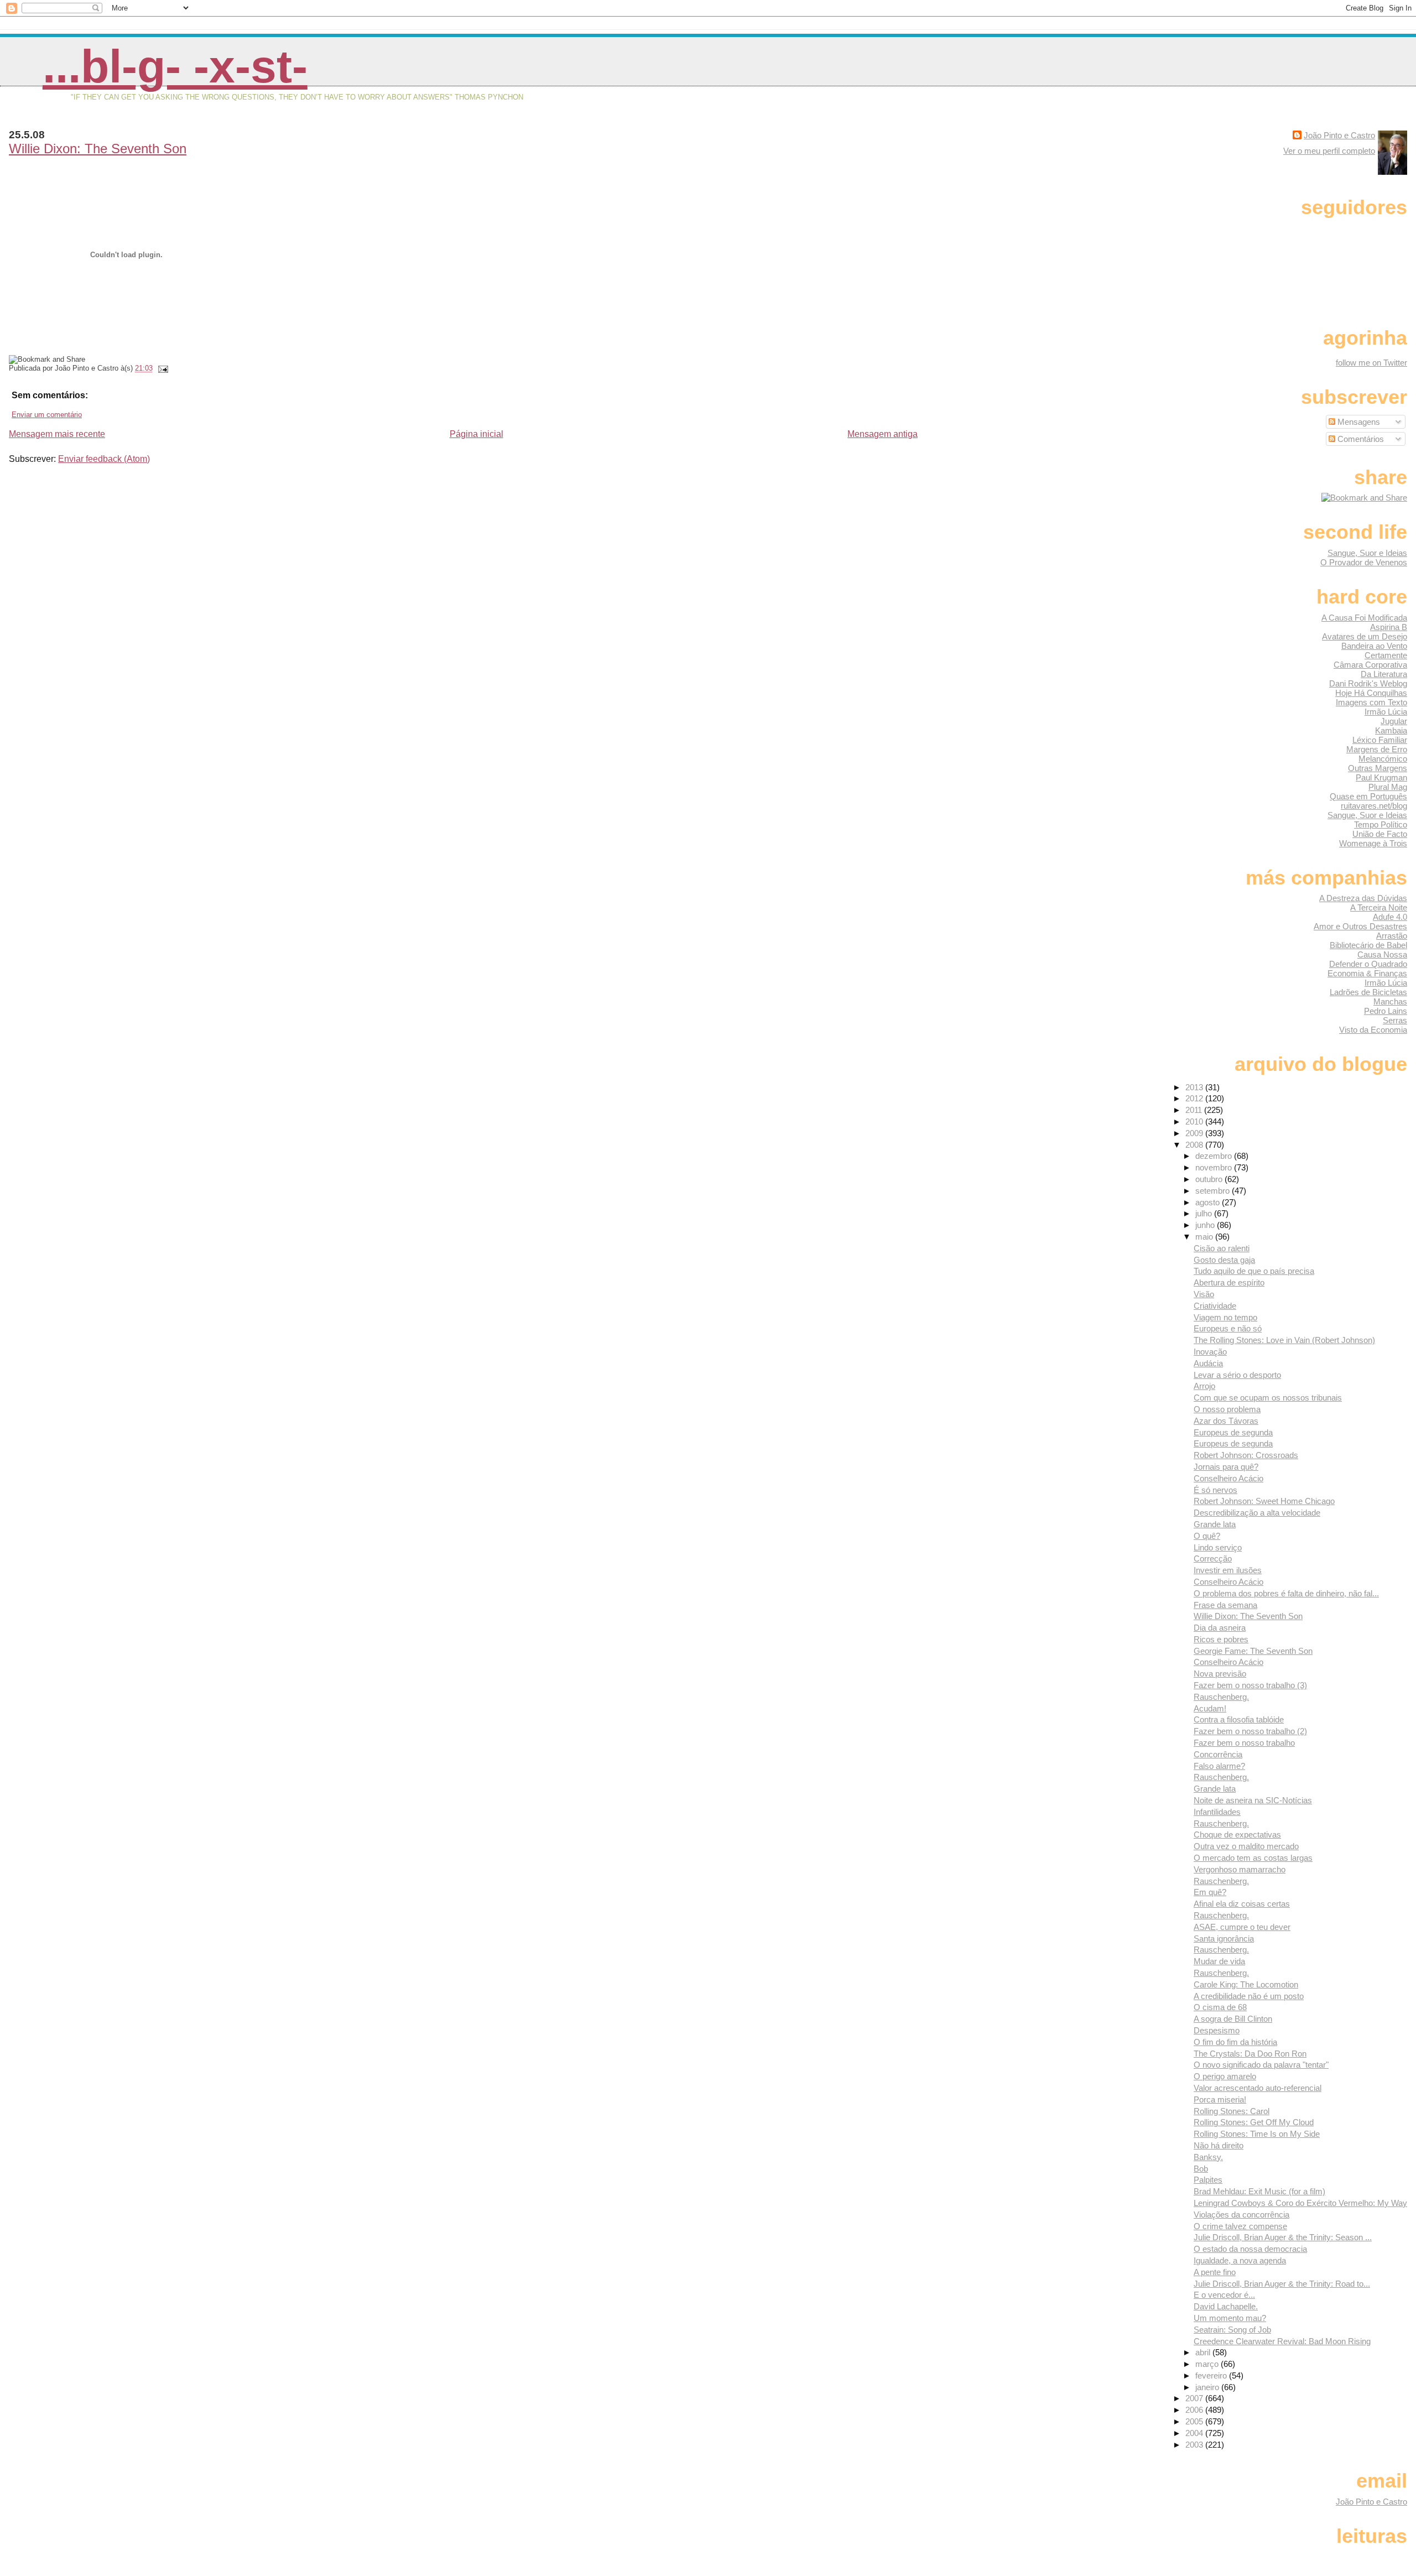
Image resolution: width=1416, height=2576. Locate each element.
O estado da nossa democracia (1250, 2249)
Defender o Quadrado (1368, 964)
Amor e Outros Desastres (1360, 926)
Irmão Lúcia (1386, 712)
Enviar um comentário (47, 415)
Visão (1204, 1294)
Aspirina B (1389, 627)
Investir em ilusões (1228, 1570)
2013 (1195, 1087)
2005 (1195, 2421)
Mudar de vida (1219, 1961)
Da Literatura (1384, 674)
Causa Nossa (1382, 954)
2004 (1195, 2433)
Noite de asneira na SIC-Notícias (1253, 1800)
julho (1205, 1213)
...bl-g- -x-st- (175, 66)
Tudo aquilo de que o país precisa (1254, 1271)
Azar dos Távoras (1226, 1421)
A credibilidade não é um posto (1249, 1996)
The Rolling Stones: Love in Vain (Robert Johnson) (1284, 1340)
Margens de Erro (1377, 749)
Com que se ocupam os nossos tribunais (1268, 1398)
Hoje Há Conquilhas (1371, 693)
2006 (1195, 2410)
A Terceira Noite (1379, 907)
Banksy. (1208, 2157)
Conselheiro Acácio (1228, 1478)
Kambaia (1391, 730)
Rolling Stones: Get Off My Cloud (1254, 2122)
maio (1205, 1237)
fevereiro (1212, 2375)
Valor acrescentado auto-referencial (1258, 2088)
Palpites (1208, 2180)
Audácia (1208, 1363)
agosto (1209, 1202)
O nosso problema (1227, 1409)
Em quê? (1210, 1892)
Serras (1395, 1020)
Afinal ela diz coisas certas (1242, 1904)
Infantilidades (1217, 1812)
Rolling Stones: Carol (1232, 2111)
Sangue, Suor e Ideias (1367, 553)
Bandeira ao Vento (1374, 646)
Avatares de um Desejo (1365, 636)
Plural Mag (1388, 787)
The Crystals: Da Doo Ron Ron (1250, 2054)
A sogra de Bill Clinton (1233, 2019)
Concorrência (1218, 1754)
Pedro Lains (1386, 1011)
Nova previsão (1220, 1674)
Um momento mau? (1230, 2318)
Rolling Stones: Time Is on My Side (1257, 2134)
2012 (1195, 1098)
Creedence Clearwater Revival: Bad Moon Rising (1282, 2341)
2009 (1195, 1133)
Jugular (1394, 721)
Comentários (1360, 439)
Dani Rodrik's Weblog (1368, 683)
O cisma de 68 (1220, 2007)
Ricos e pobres (1221, 1639)
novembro (1215, 1167)
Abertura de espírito (1229, 1282)
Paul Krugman (1381, 777)
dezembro (1215, 1156)
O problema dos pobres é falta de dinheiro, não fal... (1286, 1593)
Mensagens (1358, 422)
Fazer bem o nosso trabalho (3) (1250, 1685)
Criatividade (1215, 1306)
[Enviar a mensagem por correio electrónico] (162, 368)
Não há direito (1219, 2145)
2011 (1195, 1110)
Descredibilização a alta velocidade (1257, 1513)
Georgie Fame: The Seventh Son (1253, 1651)
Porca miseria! (1220, 2099)
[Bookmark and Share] (1364, 498)
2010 (1195, 1122)
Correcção (1213, 1558)
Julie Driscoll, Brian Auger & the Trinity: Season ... (1283, 2237)
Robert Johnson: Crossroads (1246, 1455)
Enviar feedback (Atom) (104, 459)
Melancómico (1383, 759)
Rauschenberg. (1221, 1697)
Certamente (1386, 655)
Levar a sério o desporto (1237, 1375)
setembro (1214, 1191)
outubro (1210, 1179)
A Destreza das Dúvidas (1363, 898)
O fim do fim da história (1235, 2042)
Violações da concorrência (1241, 2215)
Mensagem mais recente (57, 434)
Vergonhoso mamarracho (1240, 1869)
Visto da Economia (1373, 1030)
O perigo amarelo (1225, 2076)
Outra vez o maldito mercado (1246, 1846)
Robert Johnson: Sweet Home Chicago (1264, 1501)
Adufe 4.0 (1390, 917)
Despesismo (1217, 2030)
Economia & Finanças (1367, 973)
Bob (1201, 2169)
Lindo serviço (1218, 1547)
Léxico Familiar (1380, 740)
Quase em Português (1368, 796)
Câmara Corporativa (1370, 665)
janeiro (1208, 2387)
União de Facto (1380, 834)
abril (1204, 2352)
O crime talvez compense (1240, 2226)
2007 (1195, 2398)
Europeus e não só (1228, 1328)
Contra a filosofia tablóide (1239, 1719)
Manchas (1390, 1001)
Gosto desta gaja (1224, 1260)
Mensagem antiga (883, 434)
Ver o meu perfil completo (1329, 151)
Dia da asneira (1220, 1628)
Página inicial (477, 434)
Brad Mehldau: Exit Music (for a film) (1259, 2191)
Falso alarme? (1219, 1766)
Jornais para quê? (1226, 1467)
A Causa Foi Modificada (1364, 618)
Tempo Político (1381, 824)
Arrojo (1204, 1386)
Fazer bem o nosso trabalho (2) (1250, 1731)
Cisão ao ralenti (1222, 1248)
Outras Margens (1378, 768)
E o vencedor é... (1224, 2295)
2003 (1195, 2445)
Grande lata (1215, 1524)
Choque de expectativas (1237, 1835)
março (1208, 2364)
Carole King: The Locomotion (1246, 1984)
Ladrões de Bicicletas (1368, 992)
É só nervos (1215, 1490)
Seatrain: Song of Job (1232, 2330)
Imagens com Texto (1371, 702)
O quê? (1207, 1536)
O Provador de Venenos (1364, 562)
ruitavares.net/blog (1374, 806)
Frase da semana (1225, 1605)
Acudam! (1210, 1708)
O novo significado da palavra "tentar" (1261, 2065)
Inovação (1210, 1352)
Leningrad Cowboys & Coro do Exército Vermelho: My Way (1300, 2203)
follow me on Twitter (1371, 363)
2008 (1195, 1145)
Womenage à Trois (1373, 843)
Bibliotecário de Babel (1368, 945)
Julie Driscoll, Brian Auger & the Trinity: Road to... (1282, 2284)
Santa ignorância (1224, 1938)
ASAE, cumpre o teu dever (1242, 1927)
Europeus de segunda (1233, 1432)
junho (1206, 1225)
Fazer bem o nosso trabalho (1244, 1743)
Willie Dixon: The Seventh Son (98, 149)
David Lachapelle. (1226, 2306)
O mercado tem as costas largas (1253, 1858)
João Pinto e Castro (1339, 135)
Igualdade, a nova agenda (1240, 2260)
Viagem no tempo (1225, 1317)
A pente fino (1215, 2272)
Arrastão (1392, 936)
